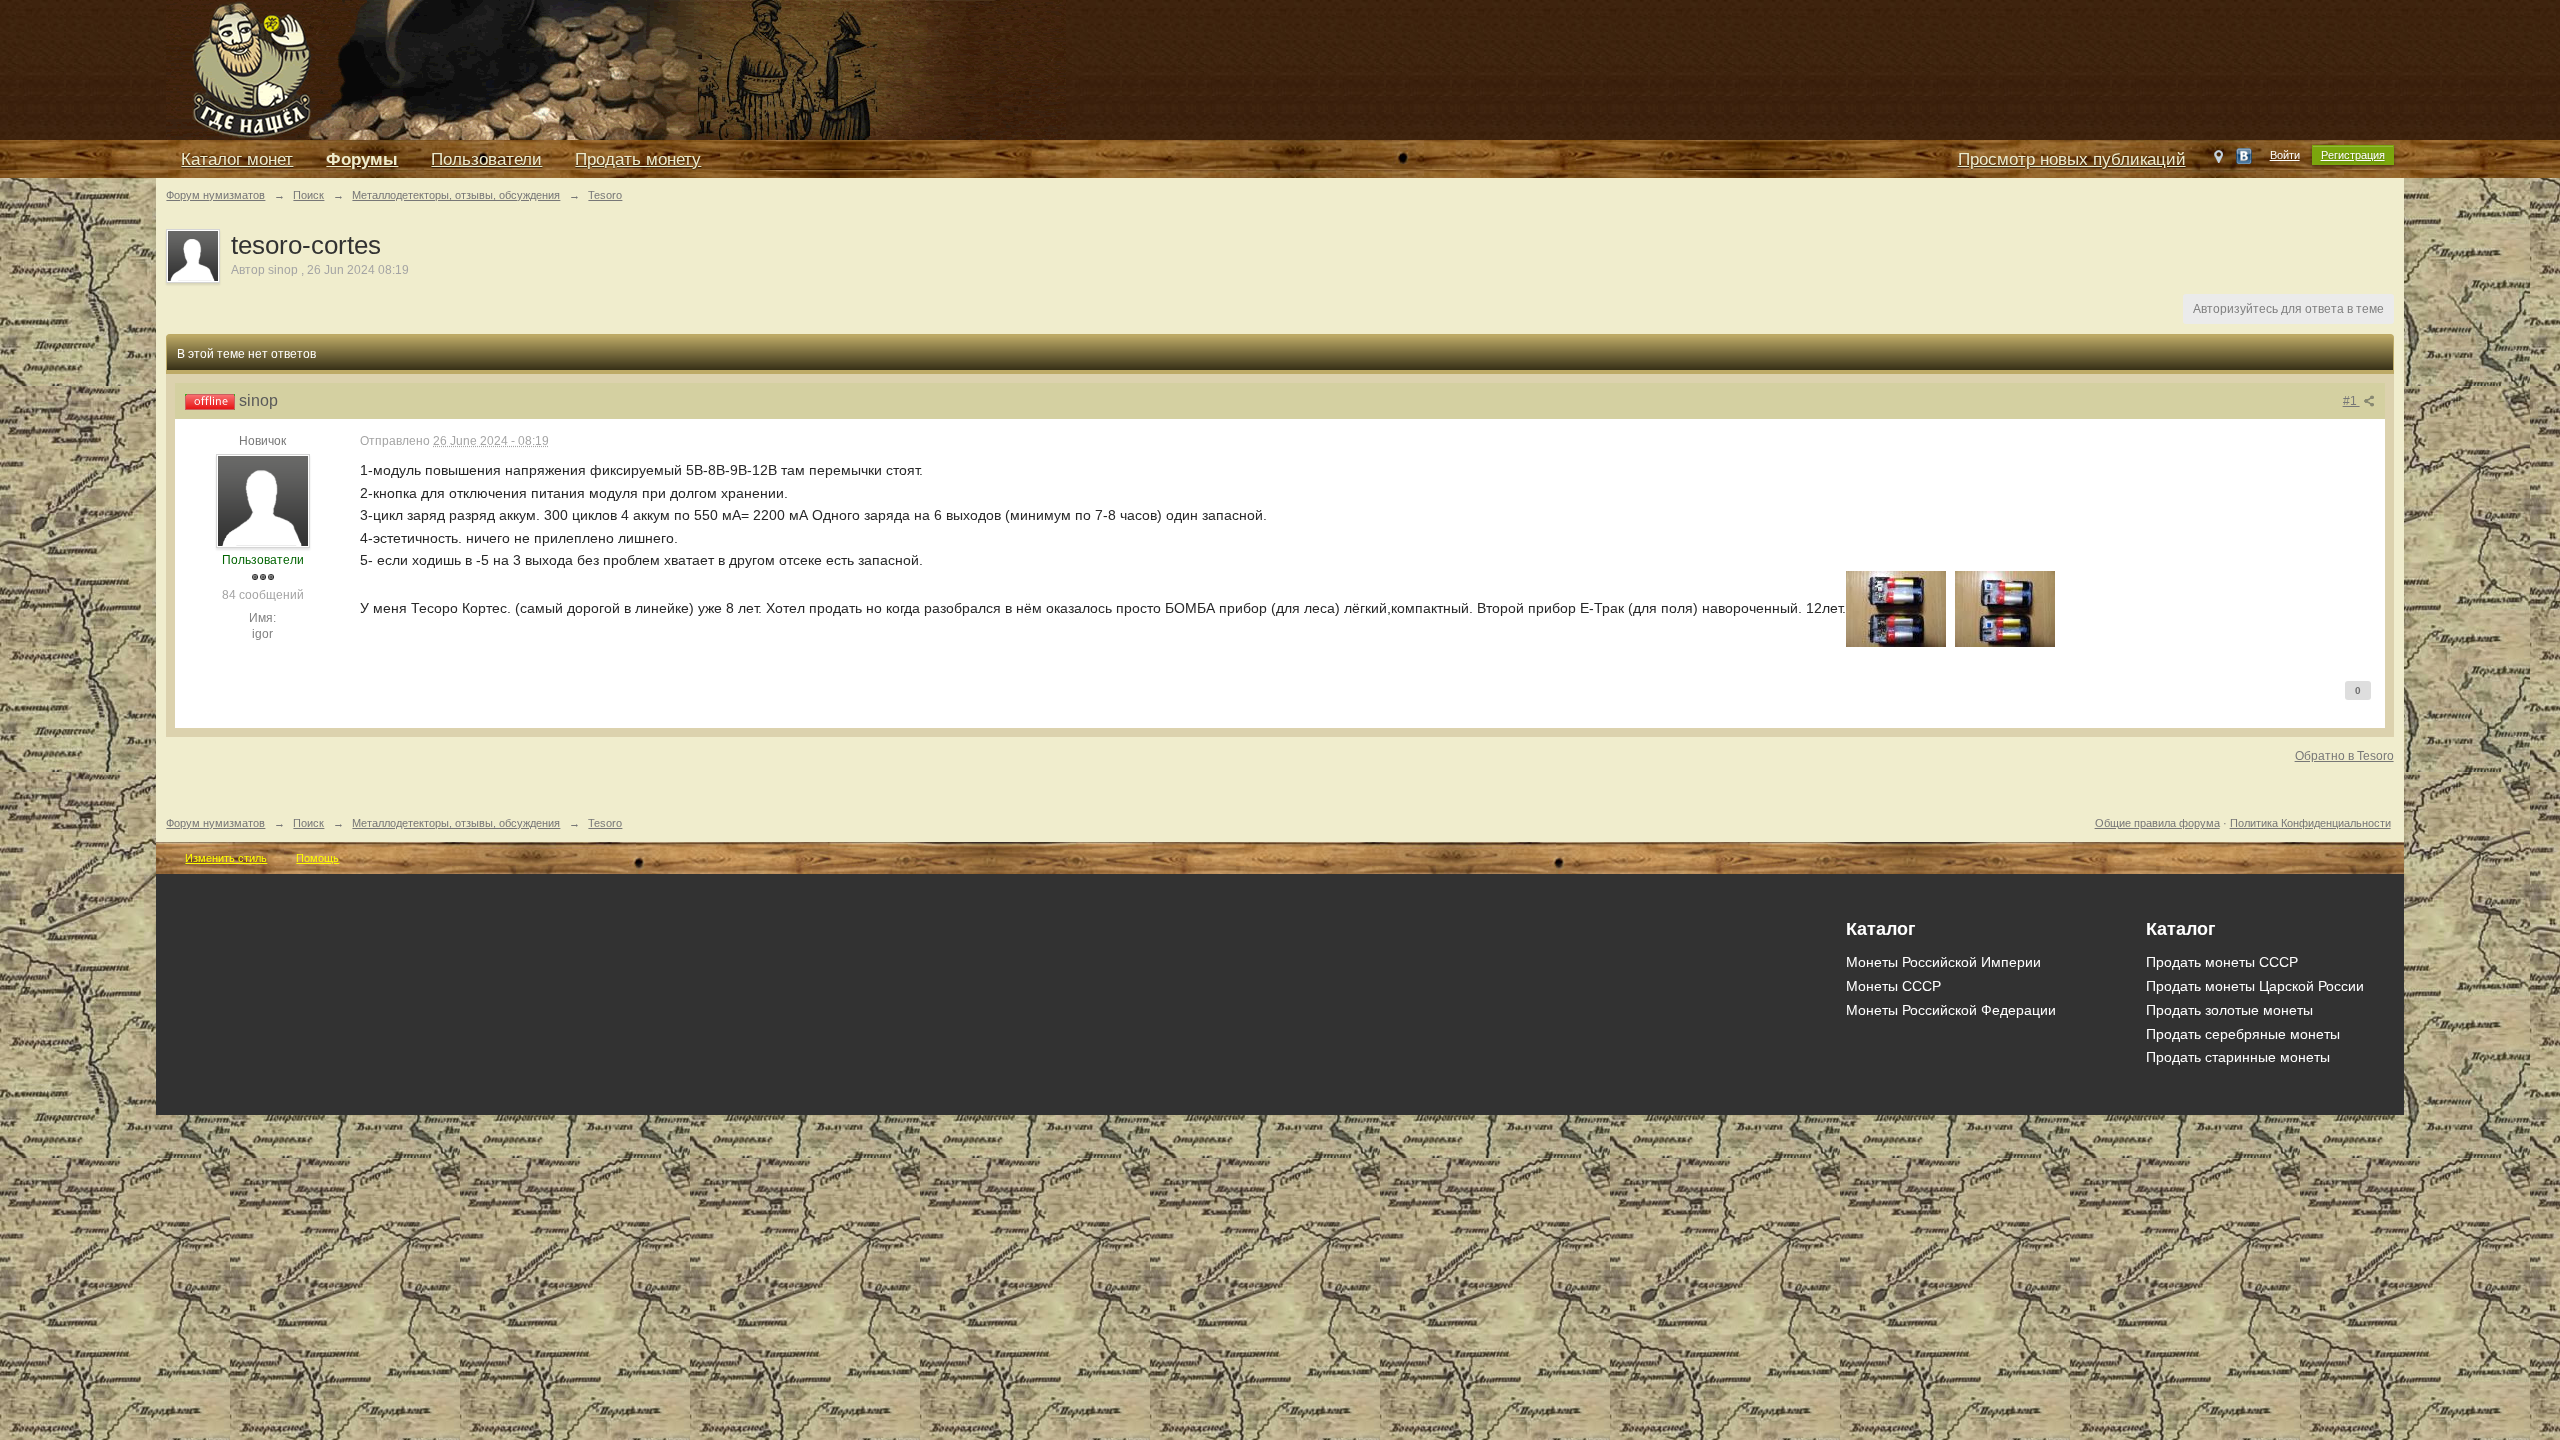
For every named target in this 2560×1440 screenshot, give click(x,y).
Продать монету (638, 159)
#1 (2351, 401)
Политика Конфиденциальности (2310, 823)
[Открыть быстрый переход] (2218, 161)
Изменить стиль (226, 858)
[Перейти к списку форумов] (616, 68)
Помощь (317, 858)
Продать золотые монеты (2229, 1010)
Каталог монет (237, 159)
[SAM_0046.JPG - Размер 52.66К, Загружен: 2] (1896, 609)
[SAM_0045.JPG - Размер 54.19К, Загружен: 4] (2005, 609)
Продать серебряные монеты (2243, 1034)
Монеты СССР (1893, 986)
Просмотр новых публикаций (2072, 159)
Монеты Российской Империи (1943, 962)
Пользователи (486, 159)
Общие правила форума (2157, 823)
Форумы (362, 159)
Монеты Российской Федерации (1951, 1010)
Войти (2285, 155)
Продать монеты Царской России (2255, 986)
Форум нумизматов (215, 823)
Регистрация (2353, 155)
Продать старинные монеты (2238, 1057)
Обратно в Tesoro (2344, 756)
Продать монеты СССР (2222, 962)
